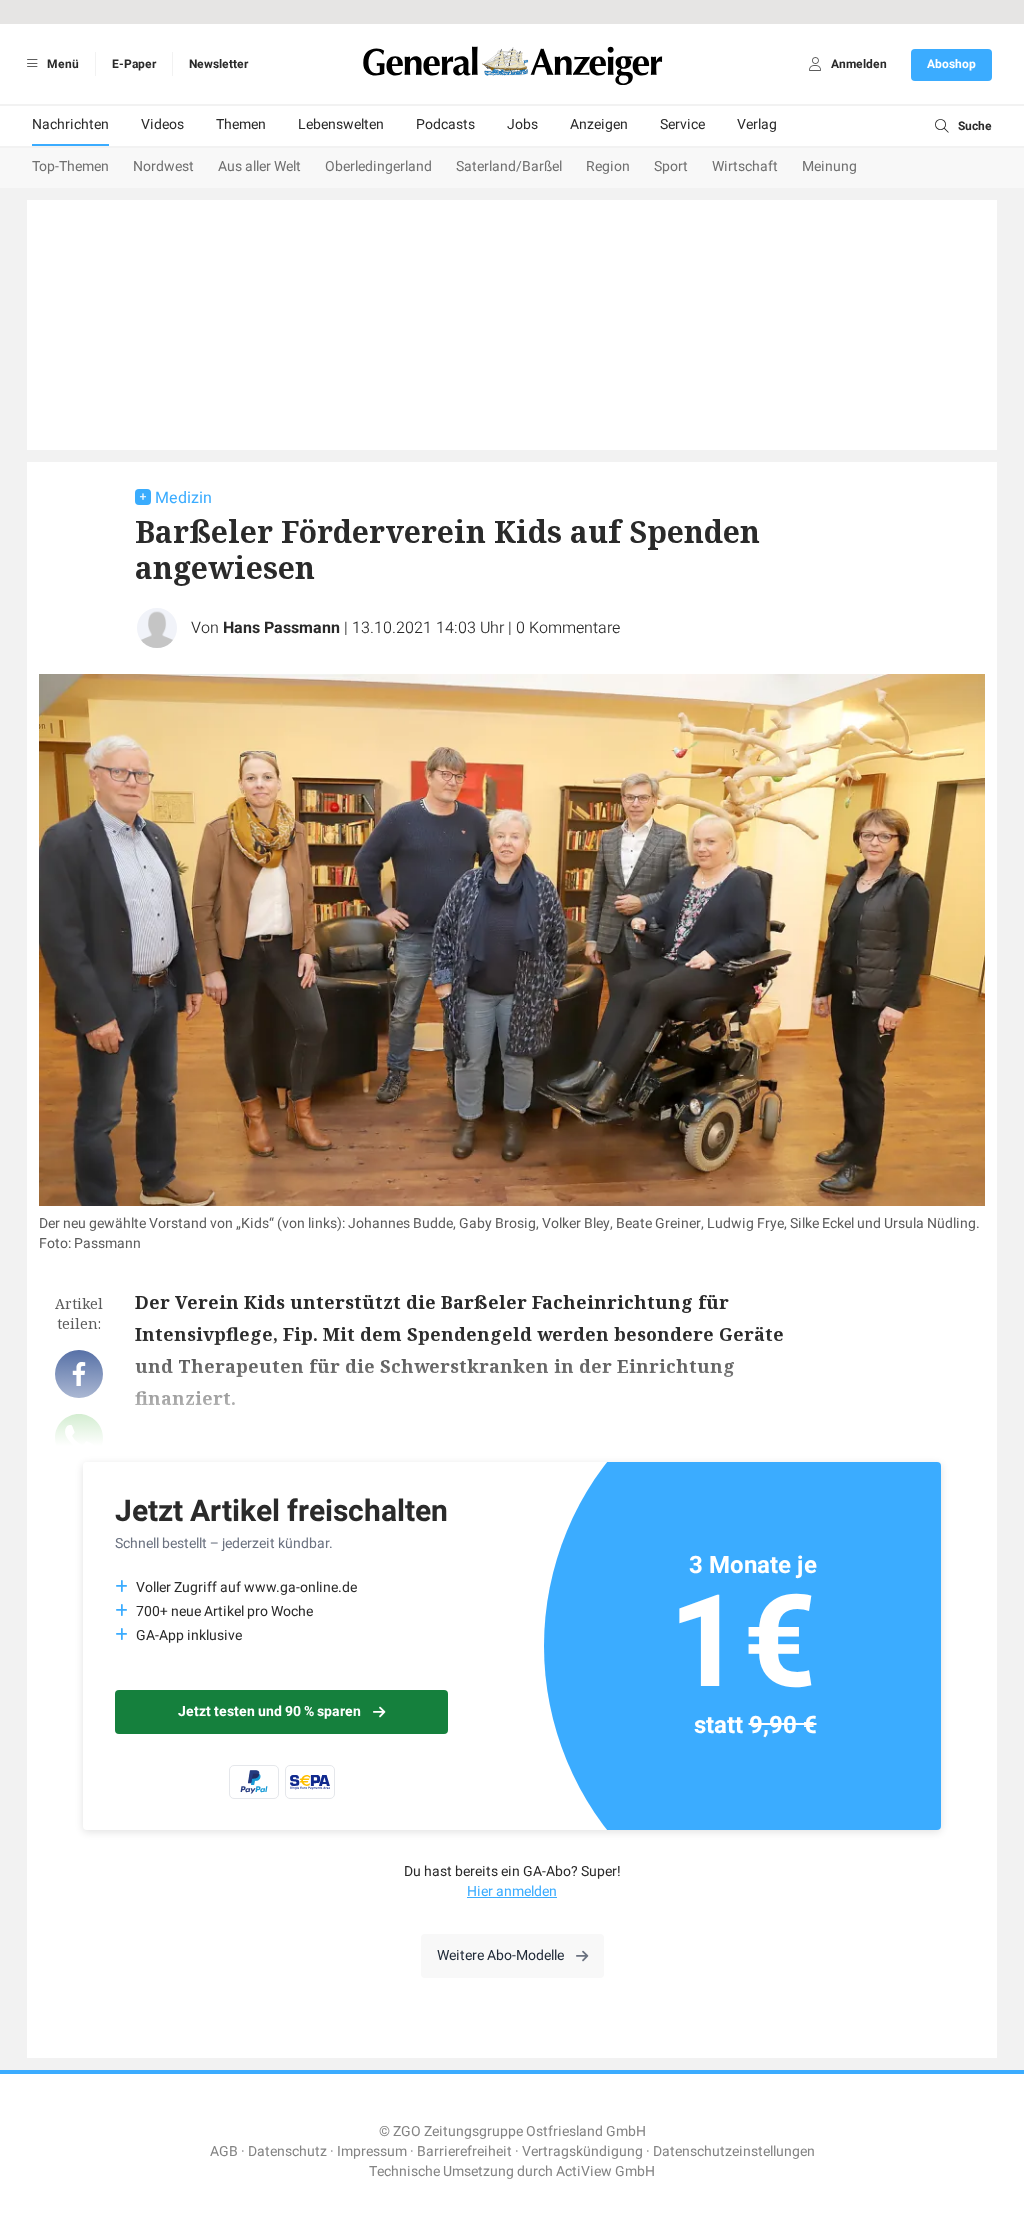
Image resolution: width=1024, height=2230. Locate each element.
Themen (241, 124)
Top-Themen (70, 166)
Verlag (757, 124)
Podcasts (445, 124)
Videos (162, 124)
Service (682, 124)
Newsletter (218, 64)
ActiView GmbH (605, 2171)
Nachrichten (70, 124)
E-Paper (134, 64)
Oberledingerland (378, 166)
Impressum (372, 2151)
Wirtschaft (745, 166)
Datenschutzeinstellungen (734, 2151)
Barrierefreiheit (464, 2151)
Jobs (522, 124)
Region (608, 166)
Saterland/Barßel (509, 166)
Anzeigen (599, 124)
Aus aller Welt (259, 166)
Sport (671, 166)
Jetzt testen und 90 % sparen (269, 1711)
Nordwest (163, 166)
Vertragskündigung (582, 2151)
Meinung (829, 166)
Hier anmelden (512, 1891)
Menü (61, 64)
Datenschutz (287, 2151)
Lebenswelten (341, 124)
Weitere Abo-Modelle (500, 1955)
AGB (224, 2151)
